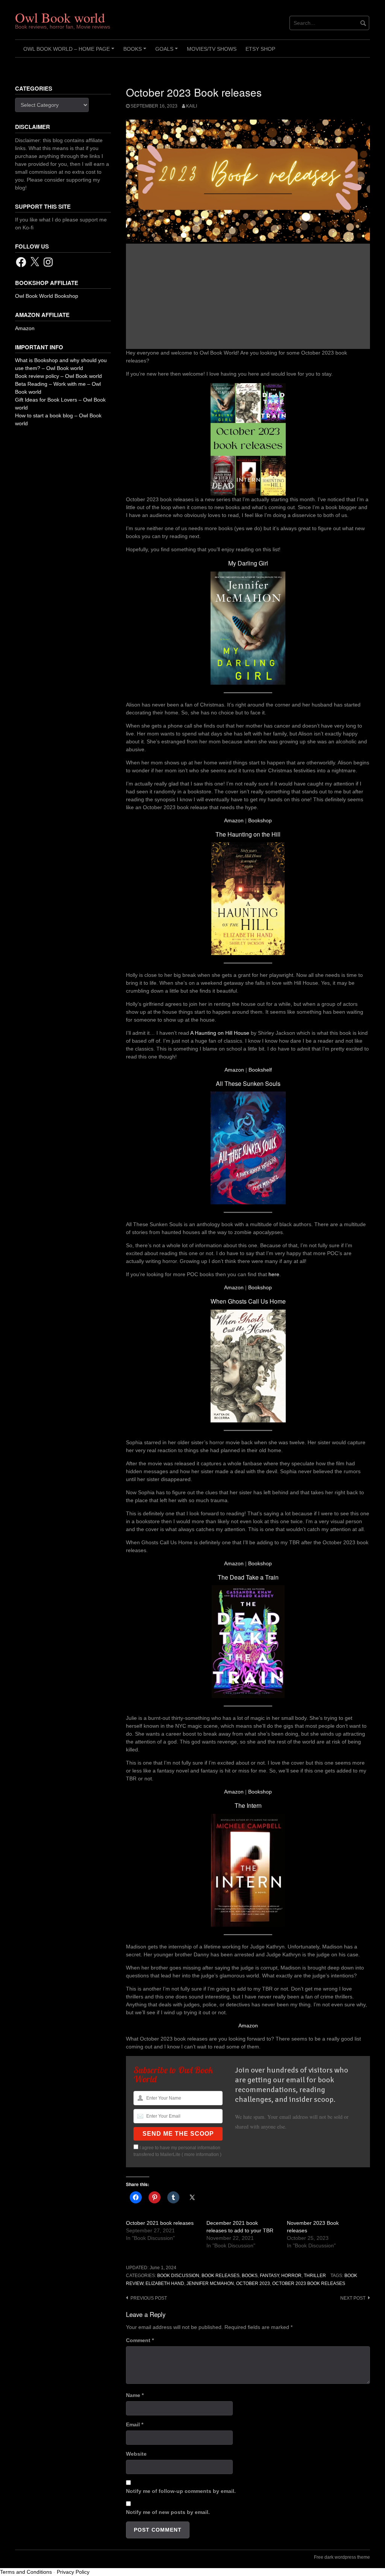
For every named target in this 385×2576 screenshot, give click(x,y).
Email (135, 2424)
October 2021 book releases (160, 2223)
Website (136, 2454)
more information (202, 2155)
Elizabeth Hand (165, 2283)
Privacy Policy (73, 2572)
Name (135, 2395)
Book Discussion (178, 2276)
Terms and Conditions (26, 2572)
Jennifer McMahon (210, 2283)
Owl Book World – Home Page (70, 52)
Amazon (234, 820)
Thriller (315, 2276)
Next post (353, 2298)
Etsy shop (260, 49)
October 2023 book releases (309, 2283)
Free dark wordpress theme (342, 2557)
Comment (140, 2340)
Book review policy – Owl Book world (58, 376)
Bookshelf (260, 1070)
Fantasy (269, 2276)
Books (136, 52)
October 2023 (253, 2283)
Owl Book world (60, 17)
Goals (168, 52)
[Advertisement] (248, 296)
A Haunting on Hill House (220, 1033)
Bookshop (260, 820)
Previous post (149, 2298)
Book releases (221, 2276)
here (274, 1274)
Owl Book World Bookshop (47, 296)
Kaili (192, 106)
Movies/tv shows (212, 49)
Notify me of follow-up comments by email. (181, 2491)
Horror (291, 2276)
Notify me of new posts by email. (168, 2512)
